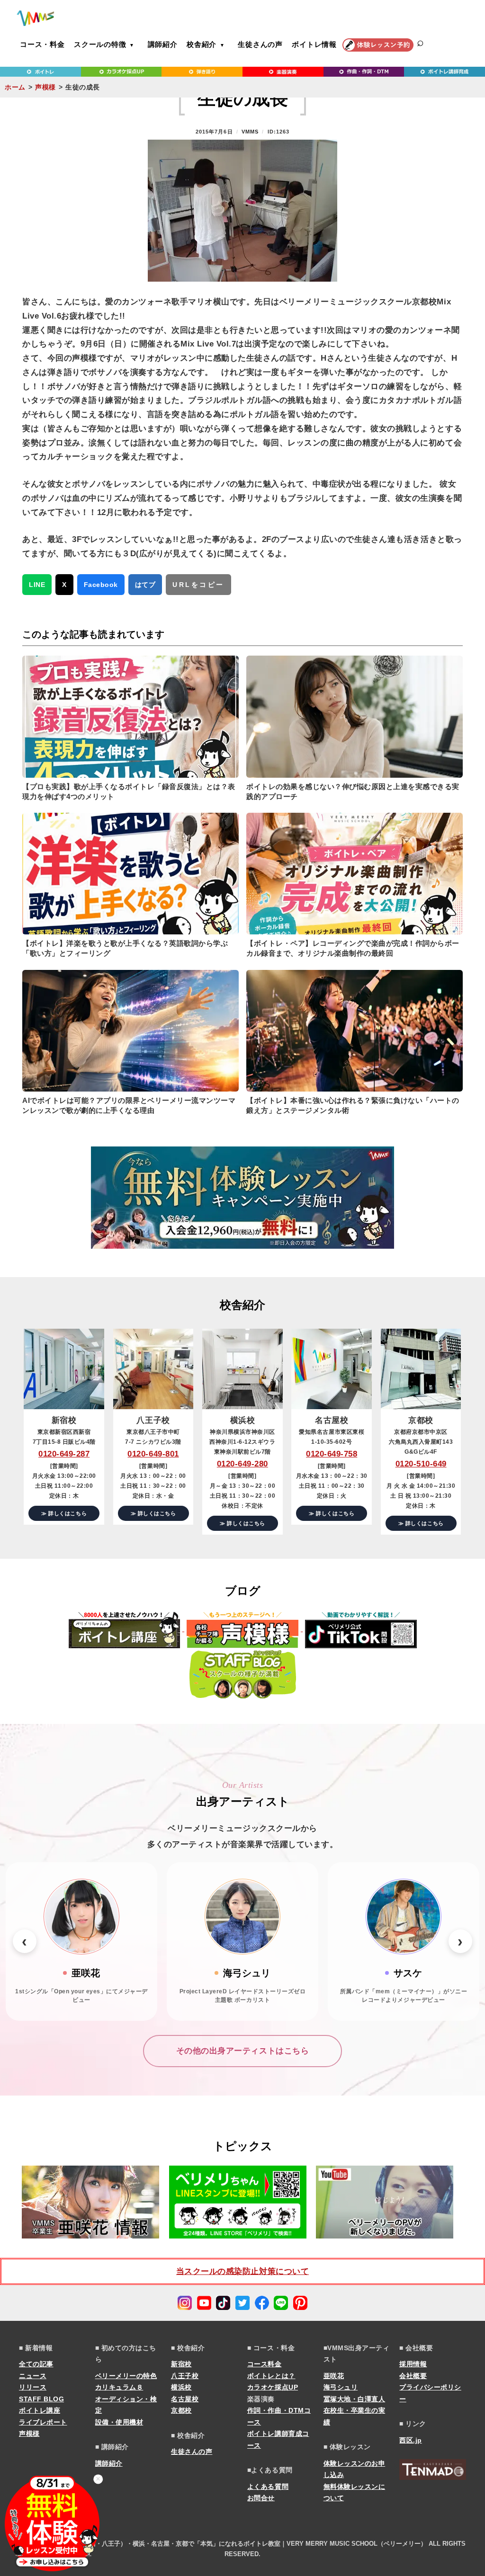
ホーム (15, 87)
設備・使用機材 (119, 2422)
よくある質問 (268, 2487)
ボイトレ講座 (40, 2410)
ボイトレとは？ (271, 2376)
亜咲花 (334, 2376)
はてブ (145, 585)
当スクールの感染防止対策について (242, 2271)
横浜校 (181, 2387)
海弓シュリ (341, 2387)
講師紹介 (163, 44)
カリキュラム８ (119, 2387)
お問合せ (261, 2498)
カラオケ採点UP (273, 2387)
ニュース (33, 2376)
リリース (33, 2387)
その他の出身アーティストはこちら (242, 2051)
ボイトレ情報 (314, 44)
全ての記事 (36, 2364)
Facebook (101, 585)
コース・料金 (42, 44)
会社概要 (413, 2376)
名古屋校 (185, 2399)
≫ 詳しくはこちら (64, 1513)
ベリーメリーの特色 (126, 2376)
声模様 (45, 87)
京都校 (181, 2410)
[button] (25, 1941)
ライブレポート (43, 2422)
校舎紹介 (202, 44)
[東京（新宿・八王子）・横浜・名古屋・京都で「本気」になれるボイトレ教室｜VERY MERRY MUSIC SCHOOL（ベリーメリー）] (36, 18)
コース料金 (265, 2364)
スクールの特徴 (100, 44)
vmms (250, 132)
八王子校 (185, 2376)
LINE (37, 585)
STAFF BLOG (41, 2399)
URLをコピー (198, 585)
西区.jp (411, 2440)
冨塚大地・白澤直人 (355, 2399)
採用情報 (413, 2364)
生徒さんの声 (260, 44)
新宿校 (181, 2364)
